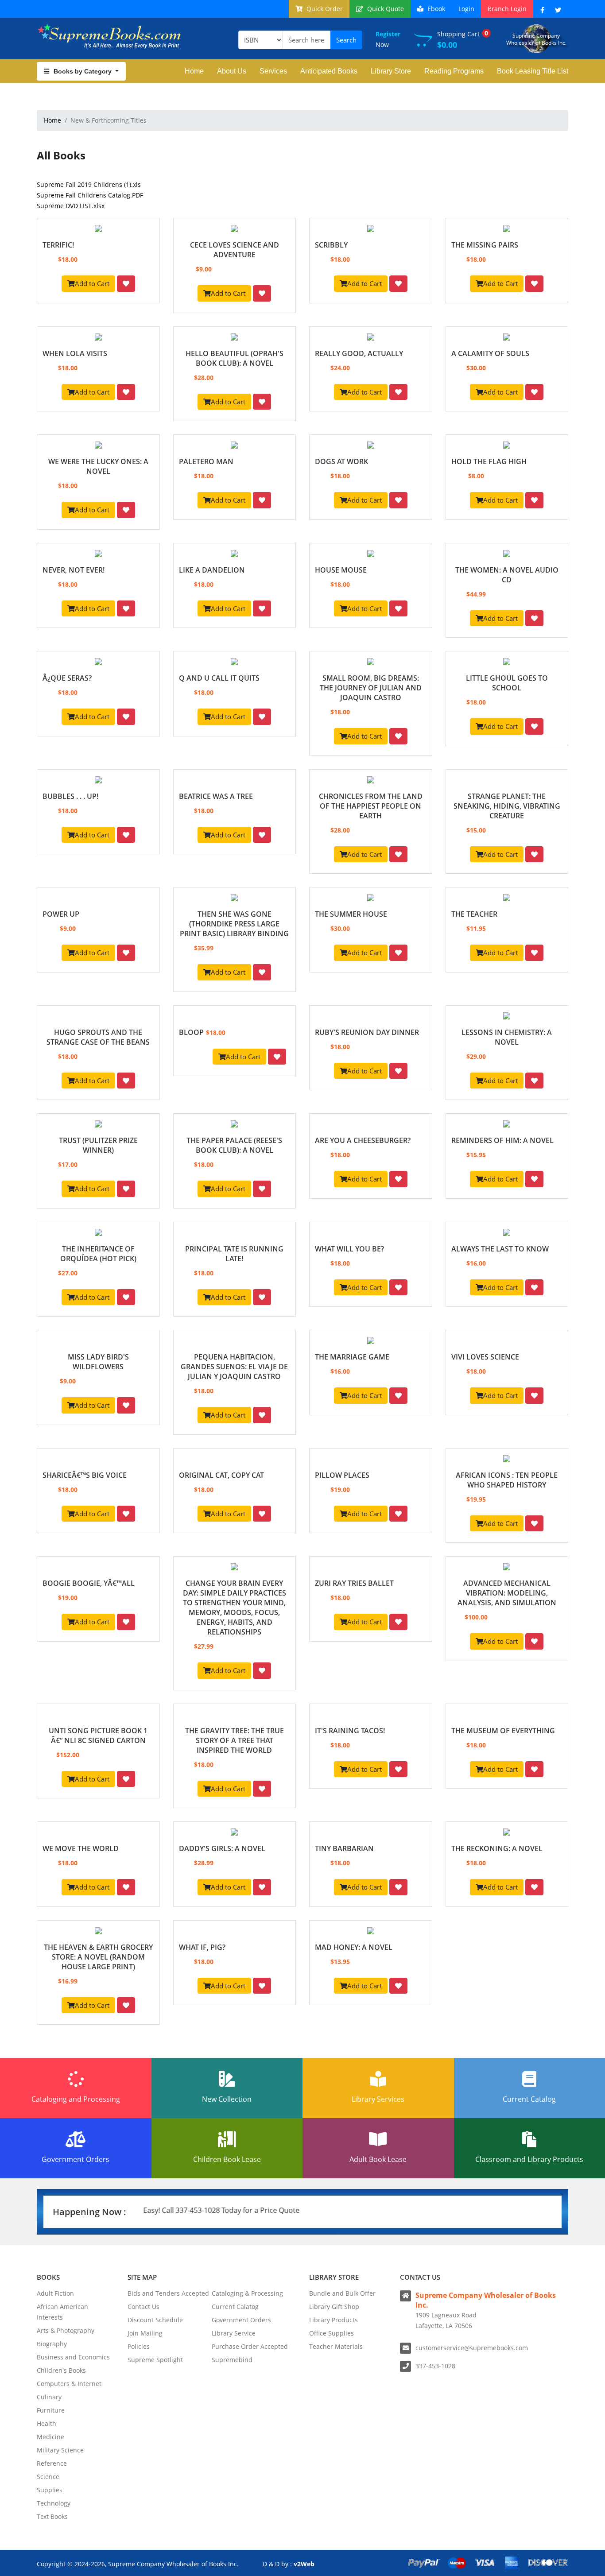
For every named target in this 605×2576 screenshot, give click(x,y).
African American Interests (62, 2312)
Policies (139, 2346)
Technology (54, 2503)
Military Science (60, 2450)
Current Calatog (235, 2307)
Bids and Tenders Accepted (168, 2293)
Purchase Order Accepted (250, 2346)
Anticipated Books (329, 71)
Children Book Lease (227, 2159)
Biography (52, 2344)
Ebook (435, 9)
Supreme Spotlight (155, 2360)
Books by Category (83, 71)
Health (47, 2423)
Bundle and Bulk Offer (342, 2293)
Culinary (49, 2397)
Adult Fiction (55, 2293)
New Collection (227, 2099)
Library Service (234, 2333)
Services (273, 71)
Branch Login (507, 9)
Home (194, 71)
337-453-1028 (435, 2366)
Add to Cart (92, 283)
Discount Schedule (155, 2320)
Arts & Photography (66, 2330)
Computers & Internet (69, 2384)
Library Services (378, 2099)
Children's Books (61, 2370)
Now (388, 39)
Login (466, 9)
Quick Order (324, 9)
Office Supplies (332, 2333)
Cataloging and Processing (76, 2099)
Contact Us (143, 2307)
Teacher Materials (336, 2346)
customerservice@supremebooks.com (472, 2348)
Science (48, 2477)
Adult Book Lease (378, 2159)
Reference (52, 2463)
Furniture (51, 2410)
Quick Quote (385, 9)
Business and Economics (73, 2357)
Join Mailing (145, 2333)
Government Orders (76, 2159)
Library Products (334, 2320)
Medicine (50, 2437)
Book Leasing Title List (533, 71)
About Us (232, 71)
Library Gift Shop (334, 2307)
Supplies (50, 2490)
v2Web (304, 2564)
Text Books (52, 2516)
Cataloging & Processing (247, 2293)
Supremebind (232, 2360)
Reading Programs (454, 71)
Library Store (391, 71)
